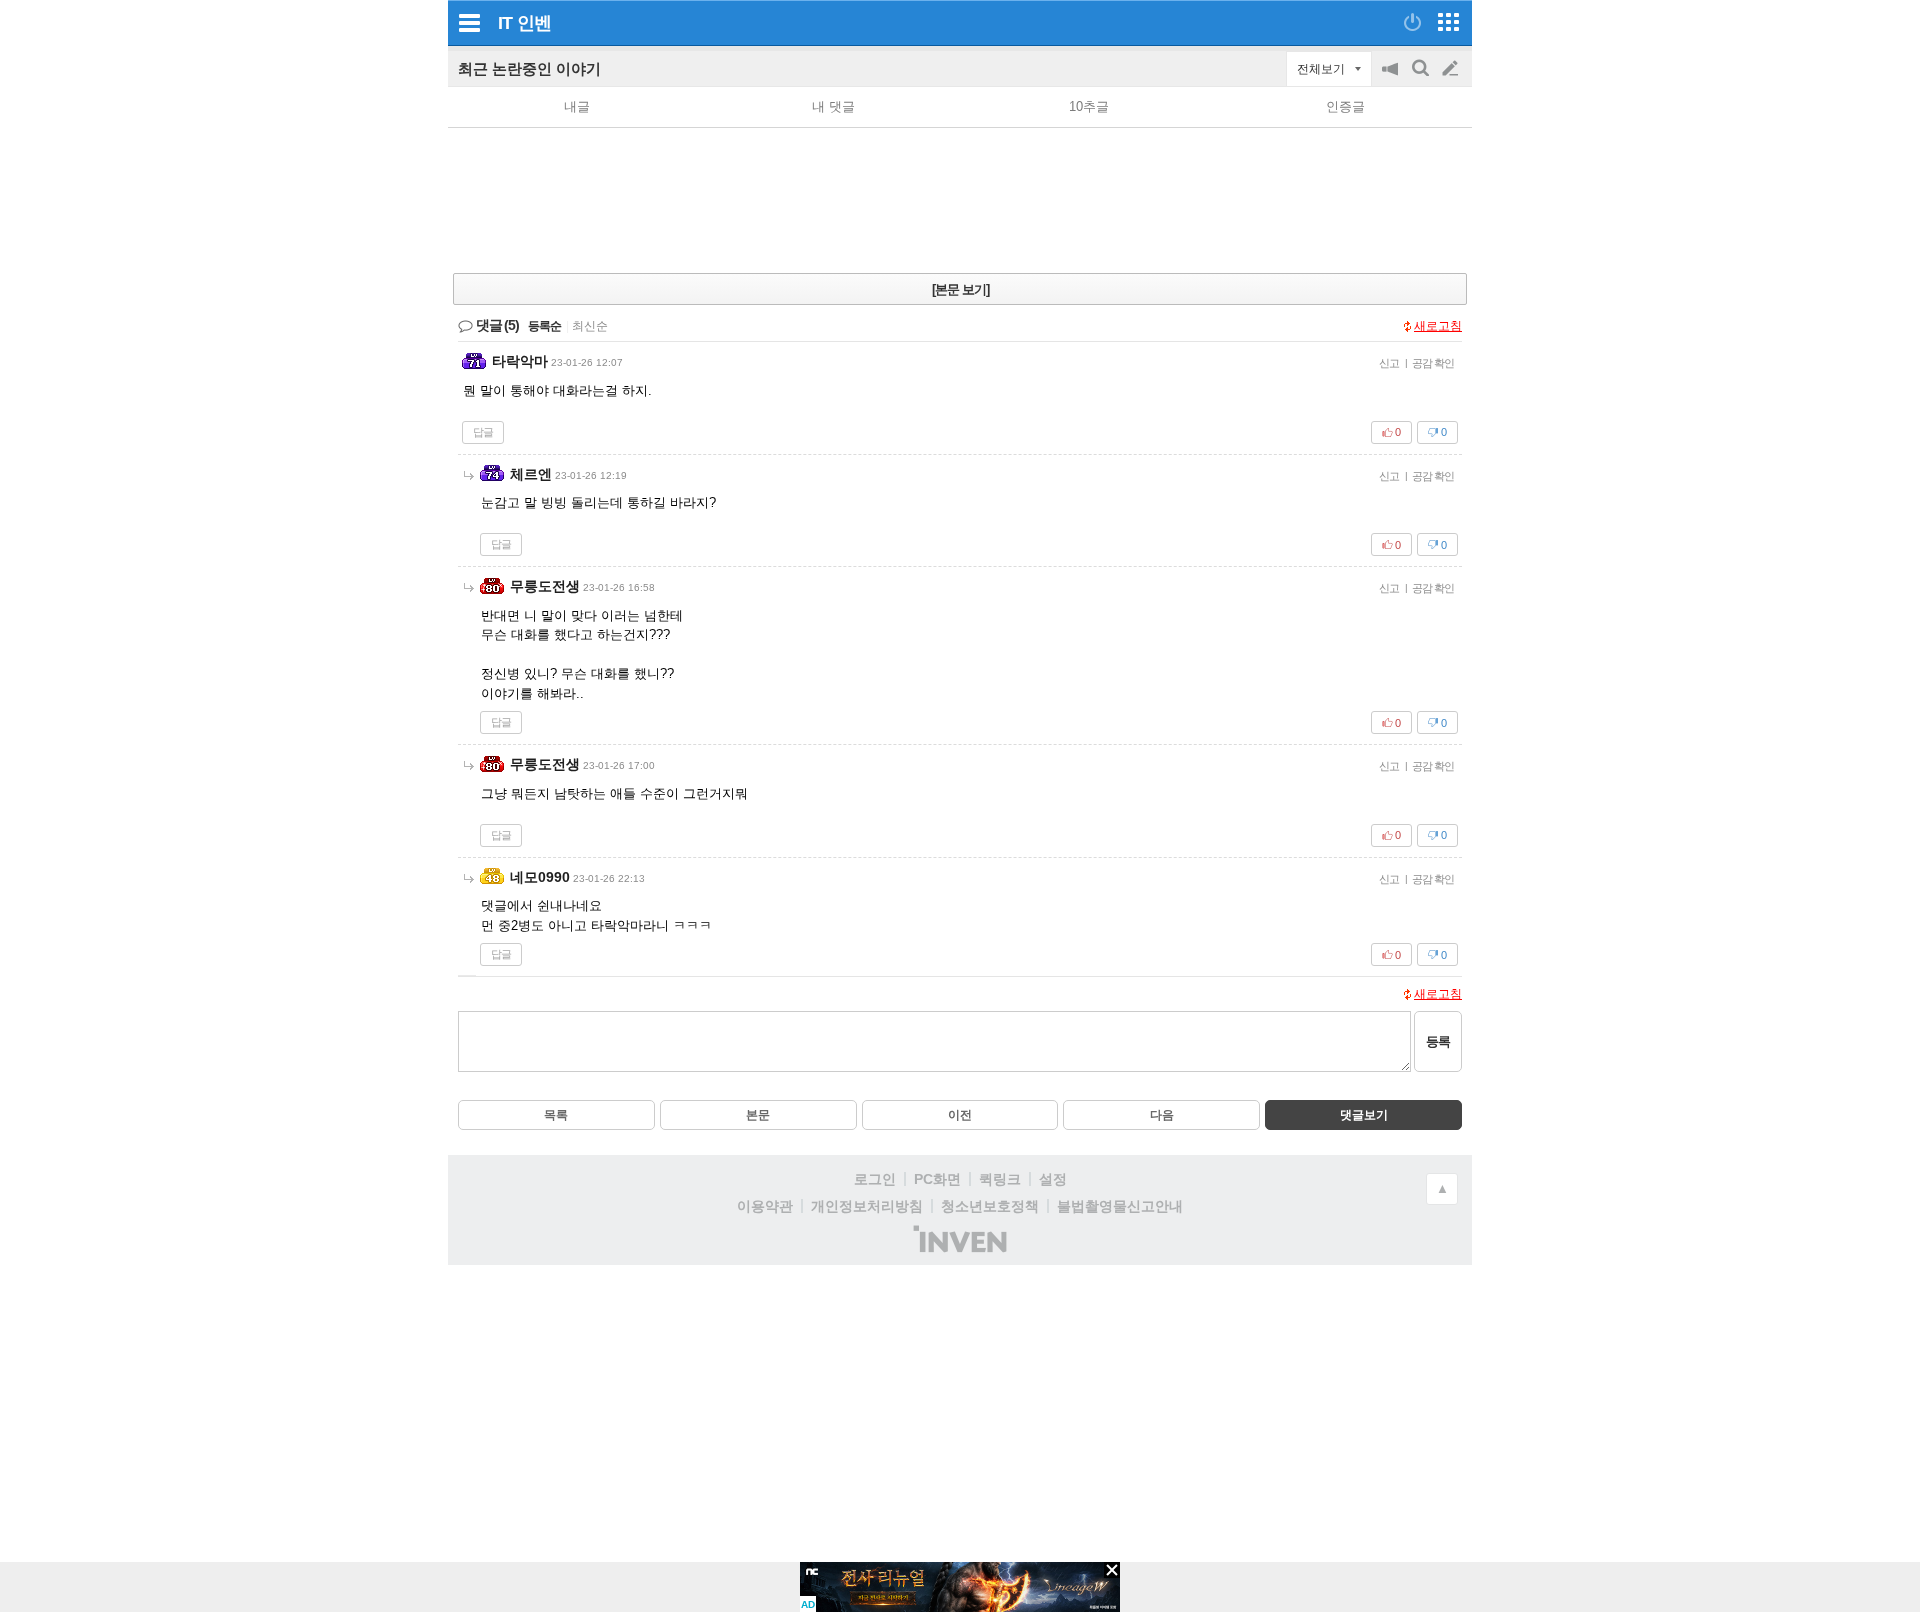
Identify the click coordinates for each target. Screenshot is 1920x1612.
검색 (1422, 78)
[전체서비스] (1448, 22)
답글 (483, 432)
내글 (577, 106)
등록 (1438, 1041)
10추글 (1089, 106)
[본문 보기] (960, 289)
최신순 (590, 326)
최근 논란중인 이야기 (529, 68)
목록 (556, 1115)
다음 (1162, 1115)
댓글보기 (1364, 1115)
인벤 (534, 23)
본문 (758, 1115)
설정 (1053, 1179)
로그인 (875, 1179)
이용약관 (765, 1206)
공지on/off (1392, 78)
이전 (960, 1115)
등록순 (544, 326)
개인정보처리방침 (867, 1206)
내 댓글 (833, 106)
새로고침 (1438, 326)
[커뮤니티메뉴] (469, 22)
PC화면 (937, 1179)
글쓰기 (1452, 69)
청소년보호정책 (990, 1206)
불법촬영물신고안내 (1120, 1206)
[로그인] (1412, 22)
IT (505, 23)
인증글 (1345, 106)
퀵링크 (1000, 1179)
